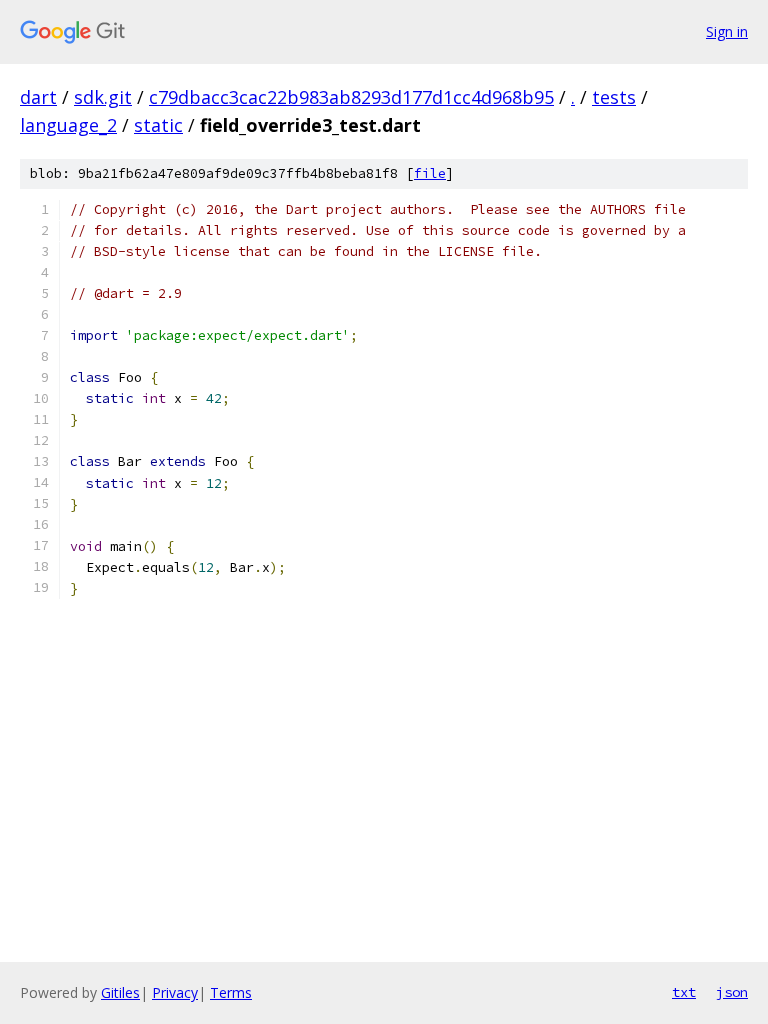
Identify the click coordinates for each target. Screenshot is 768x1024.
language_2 (68, 125)
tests (614, 97)
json (732, 992)
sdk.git (103, 97)
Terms (231, 992)
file (430, 173)
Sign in (727, 31)
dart (38, 97)
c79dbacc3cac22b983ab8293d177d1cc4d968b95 (351, 97)
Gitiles (120, 992)
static (158, 125)
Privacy (175, 992)
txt (684, 992)
